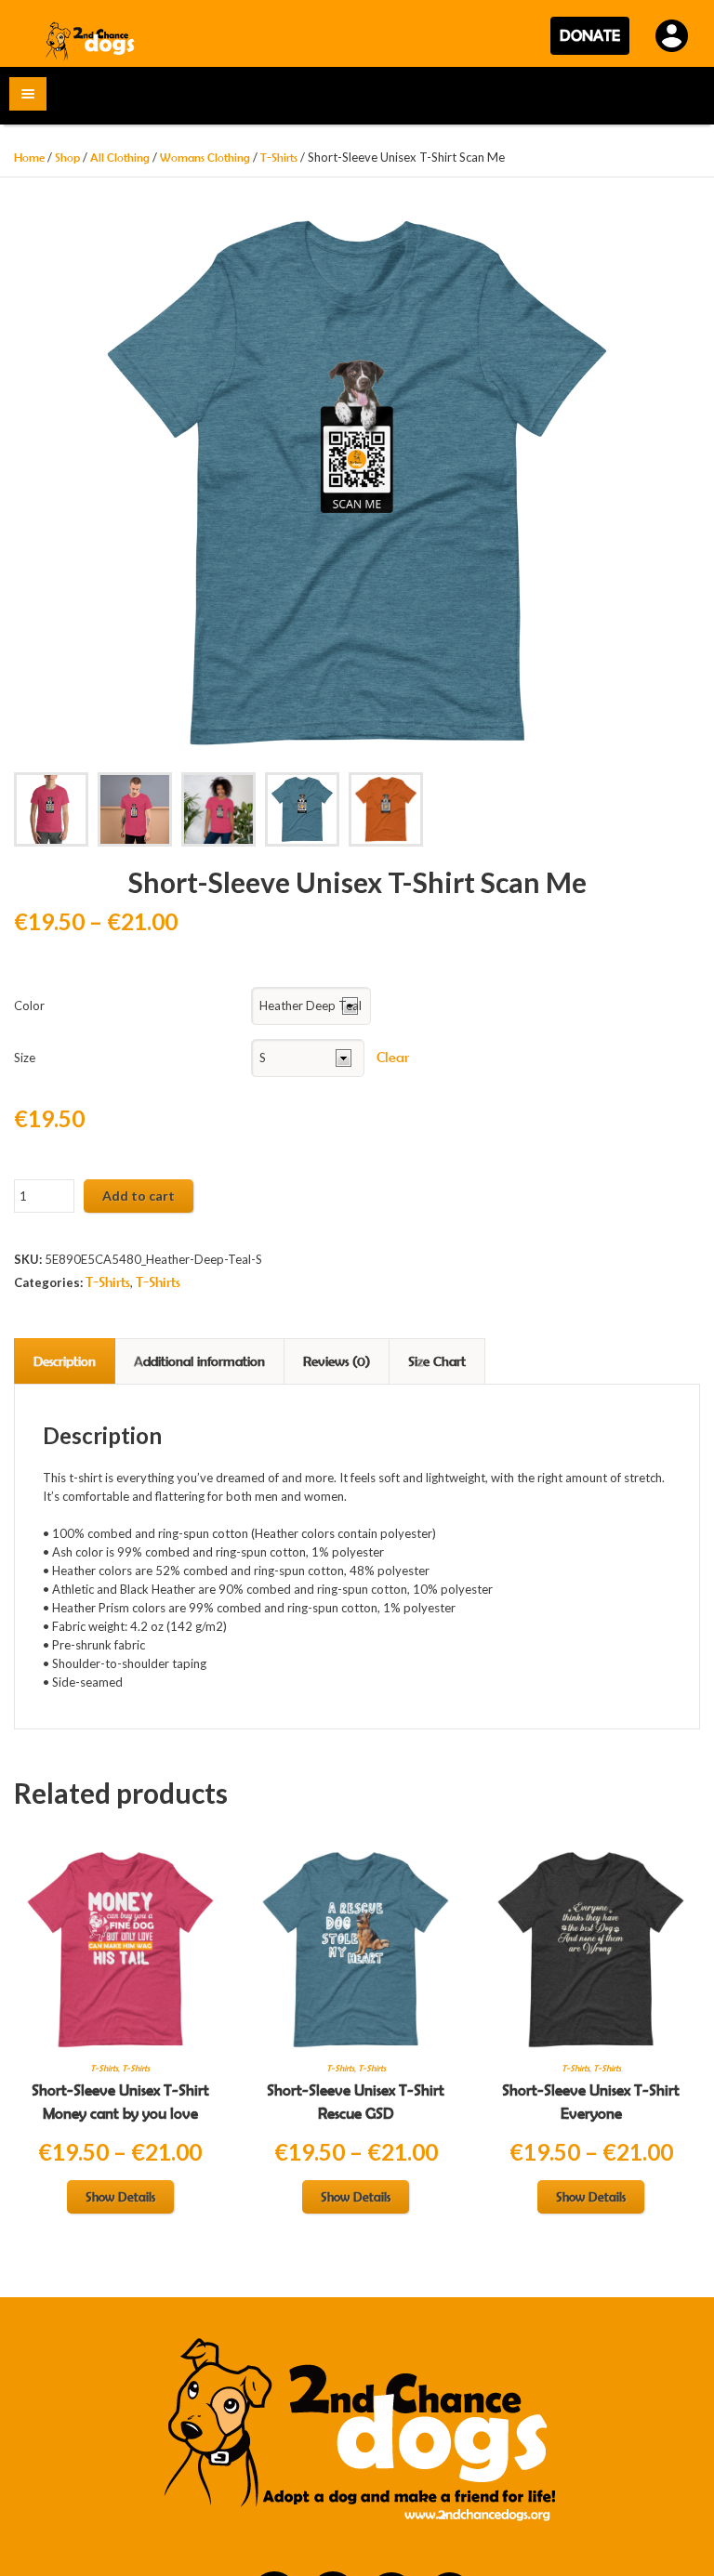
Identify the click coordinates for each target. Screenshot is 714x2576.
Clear (393, 1057)
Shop (67, 158)
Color (29, 1005)
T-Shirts (279, 158)
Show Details (120, 2197)
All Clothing (120, 158)
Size (25, 1058)
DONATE (590, 35)
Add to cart (139, 1196)
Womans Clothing (205, 158)
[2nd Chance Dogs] (91, 40)
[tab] (65, 1361)
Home (29, 158)
